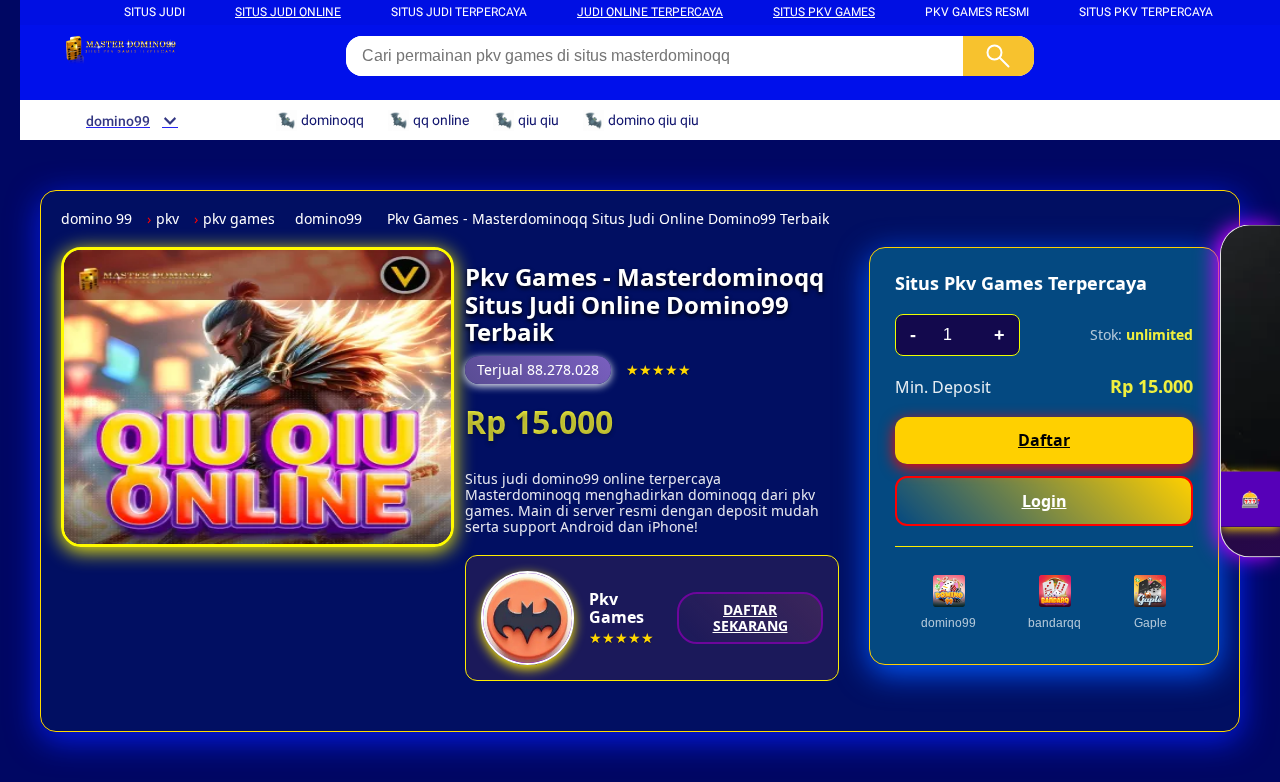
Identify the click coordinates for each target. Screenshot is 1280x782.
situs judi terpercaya (459, 12)
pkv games (239, 219)
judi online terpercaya (650, 12)
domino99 (328, 219)
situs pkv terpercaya (1146, 12)
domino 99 (96, 219)
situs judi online (288, 12)
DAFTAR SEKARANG (750, 617)
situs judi (154, 12)
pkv (167, 219)
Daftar (1044, 440)
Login (1044, 501)
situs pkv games (824, 12)
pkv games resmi (977, 12)
